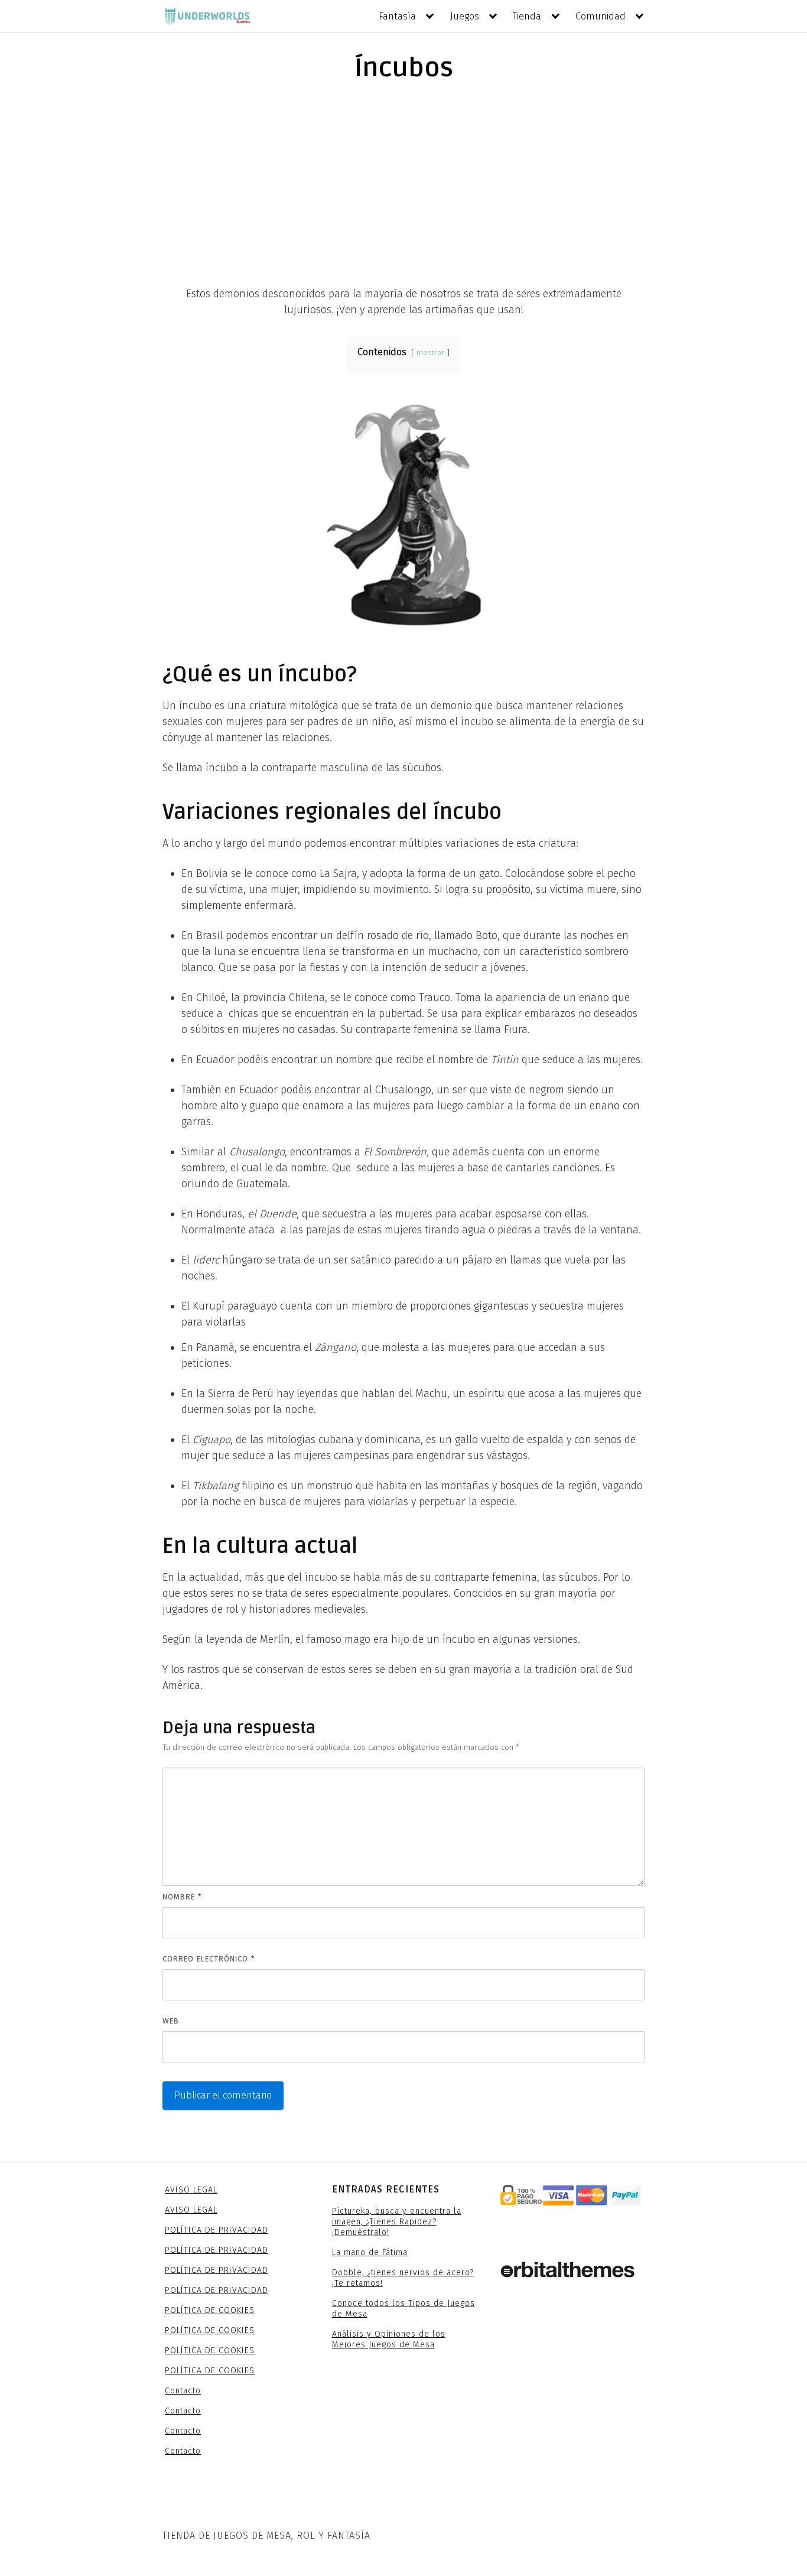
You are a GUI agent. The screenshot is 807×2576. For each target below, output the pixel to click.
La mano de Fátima (370, 2252)
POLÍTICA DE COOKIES (210, 2310)
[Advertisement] (403, 183)
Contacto (183, 2391)
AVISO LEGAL (191, 2190)
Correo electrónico (209, 1959)
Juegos (465, 16)
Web (171, 2021)
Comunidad (601, 16)
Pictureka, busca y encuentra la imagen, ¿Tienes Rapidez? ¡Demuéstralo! (397, 2222)
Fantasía (397, 16)
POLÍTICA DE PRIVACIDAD (217, 2230)
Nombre (182, 1897)
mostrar (430, 353)
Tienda (527, 16)
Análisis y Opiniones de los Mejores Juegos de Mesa (389, 2339)
